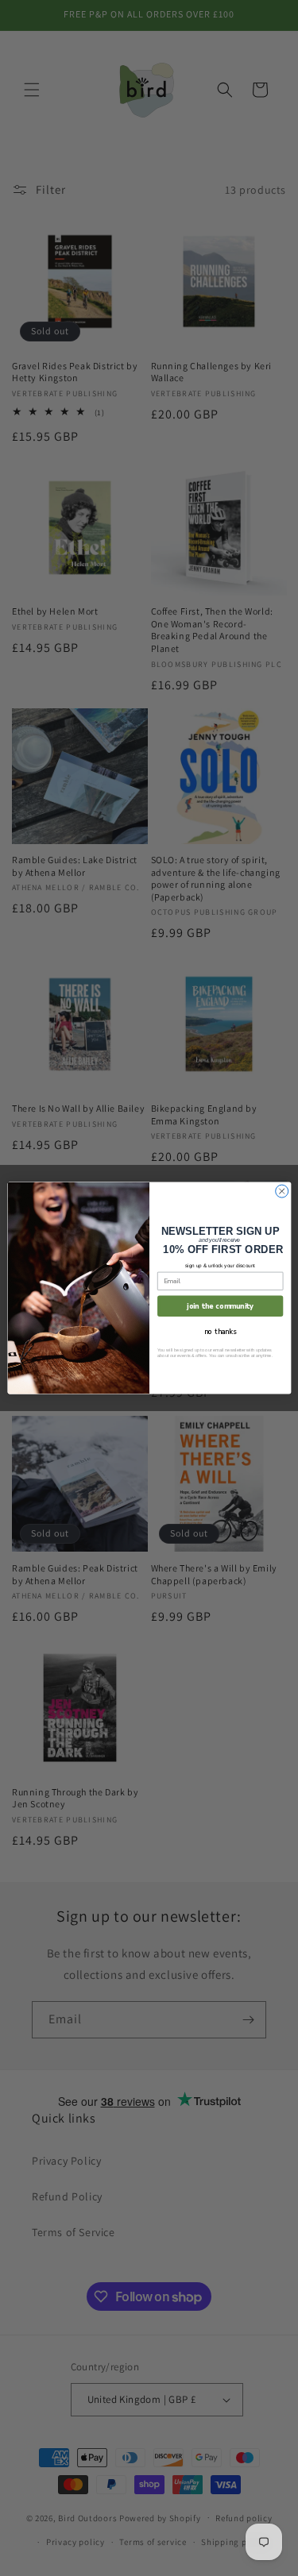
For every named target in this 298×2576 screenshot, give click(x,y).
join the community (220, 1305)
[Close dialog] (281, 1191)
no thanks (220, 1331)
